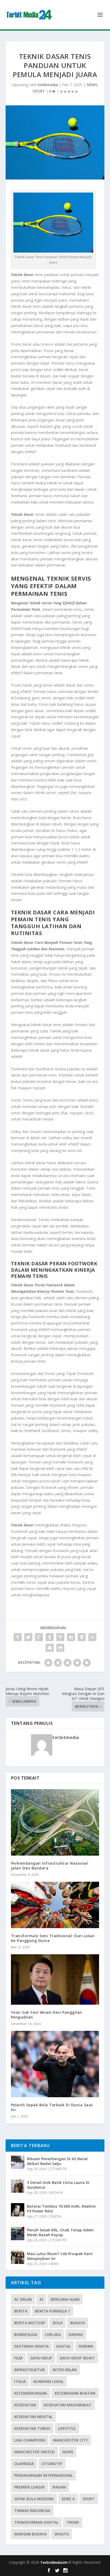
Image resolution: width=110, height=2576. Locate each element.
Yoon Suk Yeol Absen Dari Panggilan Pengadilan (47, 2015)
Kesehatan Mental (33, 2417)
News (68, 2452)
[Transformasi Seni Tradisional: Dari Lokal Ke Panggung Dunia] (55, 1905)
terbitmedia (48, 85)
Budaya (78, 2323)
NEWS (92, 85)
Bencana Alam (65, 2299)
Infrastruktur (30, 2370)
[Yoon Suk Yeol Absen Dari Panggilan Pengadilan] (55, 1979)
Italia (20, 2381)
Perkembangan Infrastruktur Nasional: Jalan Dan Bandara (50, 1866)
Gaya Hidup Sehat (77, 2358)
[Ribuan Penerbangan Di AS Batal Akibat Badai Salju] (18, 2162)
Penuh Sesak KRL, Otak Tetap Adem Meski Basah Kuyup (60, 2232)
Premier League (30, 2487)
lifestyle (67, 2428)
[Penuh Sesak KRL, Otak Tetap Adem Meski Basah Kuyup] (18, 2234)
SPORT (39, 91)
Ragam (59, 2487)
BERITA (21, 2311)
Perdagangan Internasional (44, 2475)
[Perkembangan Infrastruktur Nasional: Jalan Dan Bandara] (55, 1822)
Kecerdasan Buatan (75, 2393)
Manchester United (34, 2452)
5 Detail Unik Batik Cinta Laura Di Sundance (58, 2185)
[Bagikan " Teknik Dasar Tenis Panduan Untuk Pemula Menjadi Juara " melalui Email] (50, 1648)
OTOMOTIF (58, 2169)
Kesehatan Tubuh (32, 2428)
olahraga (24, 2464)
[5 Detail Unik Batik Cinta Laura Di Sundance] (18, 2186)
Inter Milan (65, 2370)
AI (41, 2299)
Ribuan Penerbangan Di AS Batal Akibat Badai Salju (57, 2161)
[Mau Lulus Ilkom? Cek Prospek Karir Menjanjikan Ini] (18, 2257)
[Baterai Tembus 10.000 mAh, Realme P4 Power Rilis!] (18, 2210)
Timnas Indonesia (32, 2511)
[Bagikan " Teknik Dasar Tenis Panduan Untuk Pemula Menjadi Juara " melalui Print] (60, 1648)
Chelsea (53, 2334)
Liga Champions (30, 2440)
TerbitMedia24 (54, 2562)
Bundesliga (26, 2334)
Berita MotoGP (30, 2323)
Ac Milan (23, 2299)
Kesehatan (25, 2405)
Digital (64, 2346)
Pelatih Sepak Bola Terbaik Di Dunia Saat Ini (52, 2107)
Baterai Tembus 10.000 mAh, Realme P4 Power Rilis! (61, 2209)
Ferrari (86, 2346)
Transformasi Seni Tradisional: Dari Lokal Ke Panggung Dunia (53, 1938)
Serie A (68, 2499)
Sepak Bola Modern (34, 2499)
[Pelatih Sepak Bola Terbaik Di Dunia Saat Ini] (55, 2064)
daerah (76, 2334)
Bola (58, 2323)
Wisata (62, 2534)
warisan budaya (30, 2534)
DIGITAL (56, 2216)
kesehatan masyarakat (68, 2405)
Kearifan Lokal (48, 2381)
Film (18, 2358)
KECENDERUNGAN (31, 2393)
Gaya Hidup (41, 2358)
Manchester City (70, 2440)
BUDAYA (56, 2193)
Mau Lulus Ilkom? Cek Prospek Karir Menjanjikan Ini (60, 2256)
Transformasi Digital (36, 2522)
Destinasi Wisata (31, 2346)
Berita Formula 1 (52, 2311)
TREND (73, 2522)
